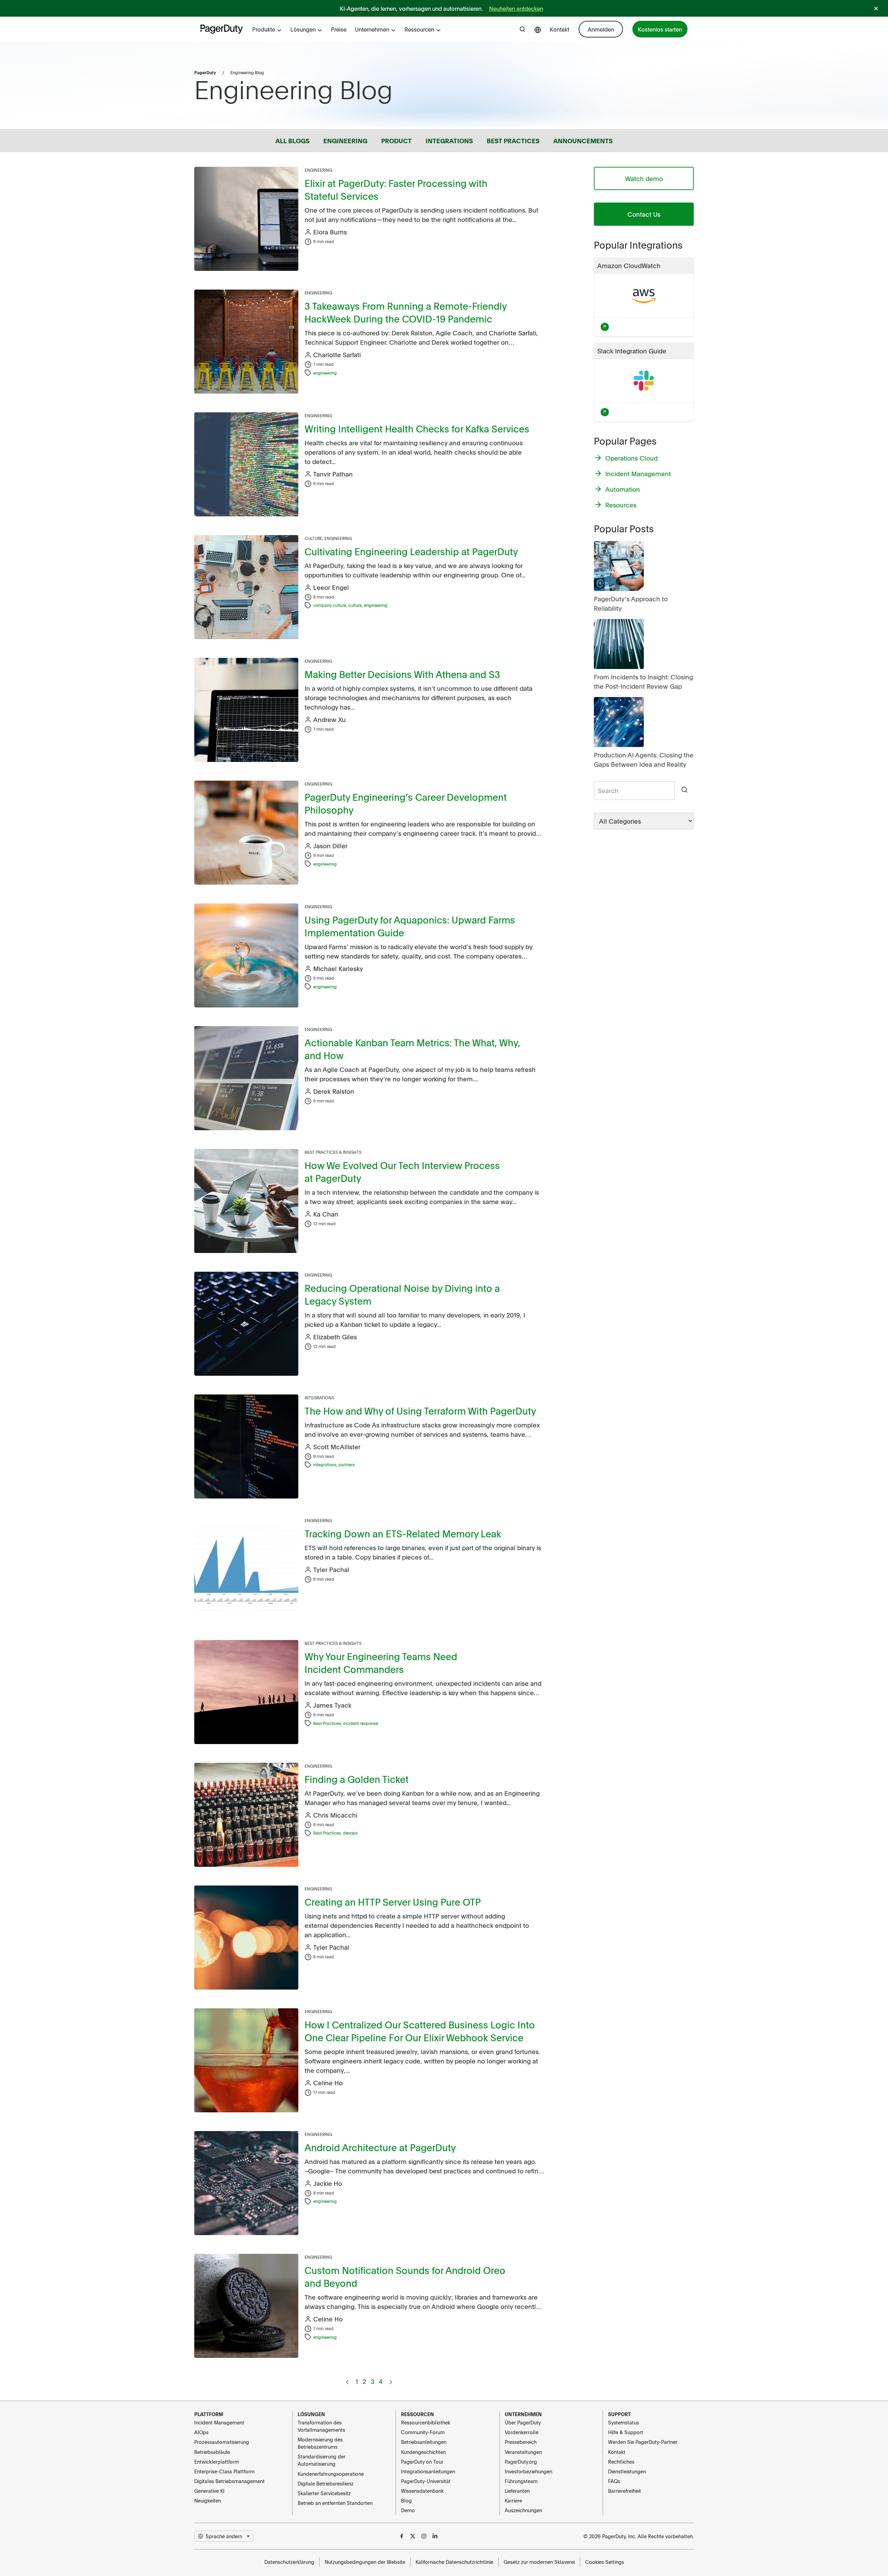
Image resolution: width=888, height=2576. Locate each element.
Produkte (264, 29)
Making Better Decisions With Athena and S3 (402, 674)
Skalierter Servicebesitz (324, 2493)
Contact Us (644, 214)
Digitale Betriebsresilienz (326, 2483)
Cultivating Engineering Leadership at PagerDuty (411, 551)
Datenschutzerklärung (289, 2562)
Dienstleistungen (627, 2471)
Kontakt (560, 29)
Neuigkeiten (208, 2500)
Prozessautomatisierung (222, 2442)
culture (355, 605)
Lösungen (303, 29)
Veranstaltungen (523, 2452)
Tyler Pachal (331, 1569)
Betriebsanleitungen (424, 2442)
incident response (361, 1723)
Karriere (513, 2500)
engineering (325, 373)
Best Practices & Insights (333, 1152)
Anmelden (601, 29)
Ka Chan (326, 1214)
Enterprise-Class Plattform (224, 2471)
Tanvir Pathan (333, 474)
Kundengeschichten (423, 2452)
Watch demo (644, 178)
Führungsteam (521, 2481)
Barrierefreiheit (625, 2491)
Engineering (318, 170)
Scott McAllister (337, 1447)
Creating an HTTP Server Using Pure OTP (393, 1902)
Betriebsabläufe (212, 2452)
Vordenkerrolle (522, 2432)
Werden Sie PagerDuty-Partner (643, 2442)
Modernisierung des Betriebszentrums (320, 2443)
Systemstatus (624, 2422)
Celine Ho (328, 2083)
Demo (408, 2510)
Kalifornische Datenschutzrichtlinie (454, 2562)
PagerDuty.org (521, 2462)
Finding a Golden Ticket (357, 1779)
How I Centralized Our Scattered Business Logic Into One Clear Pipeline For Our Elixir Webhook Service (420, 2031)
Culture (313, 538)
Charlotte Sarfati (337, 355)
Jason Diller (330, 846)
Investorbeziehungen (528, 2471)
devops (350, 1833)
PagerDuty (205, 72)
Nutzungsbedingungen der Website (365, 2562)
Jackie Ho (328, 2183)
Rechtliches (621, 2462)
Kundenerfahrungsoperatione (331, 2474)
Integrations (319, 1398)
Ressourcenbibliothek (426, 2422)
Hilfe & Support (626, 2432)
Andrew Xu (330, 719)
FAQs (614, 2481)
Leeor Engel (331, 587)
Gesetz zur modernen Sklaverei (539, 2562)
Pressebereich (521, 2442)
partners (347, 1465)
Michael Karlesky (338, 968)
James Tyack (332, 1705)
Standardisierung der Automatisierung (322, 2460)
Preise (339, 29)
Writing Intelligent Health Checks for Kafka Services (417, 428)
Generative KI (209, 2491)
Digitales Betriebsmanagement (229, 2481)
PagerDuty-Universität (426, 2481)
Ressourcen (419, 29)
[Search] (684, 791)
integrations (325, 1465)
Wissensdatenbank (422, 2491)
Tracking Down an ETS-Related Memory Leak (403, 1533)
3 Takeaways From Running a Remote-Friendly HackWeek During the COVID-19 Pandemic (405, 312)
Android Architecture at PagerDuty (380, 2147)
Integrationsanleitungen (428, 2471)
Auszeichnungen (523, 2510)
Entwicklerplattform (217, 2462)
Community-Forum (423, 2432)
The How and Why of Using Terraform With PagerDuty (420, 1411)
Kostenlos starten (660, 29)
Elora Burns (330, 232)
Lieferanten (517, 2491)
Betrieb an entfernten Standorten (335, 2503)
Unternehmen (372, 29)
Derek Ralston (334, 1091)
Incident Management (219, 2422)
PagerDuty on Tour (422, 2462)
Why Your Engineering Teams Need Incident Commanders (381, 1663)
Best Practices (327, 1723)
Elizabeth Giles (335, 1337)
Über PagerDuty (523, 2422)
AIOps (201, 2432)
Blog (406, 2500)
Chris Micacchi (335, 1815)
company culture (330, 605)
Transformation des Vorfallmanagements (321, 2426)
